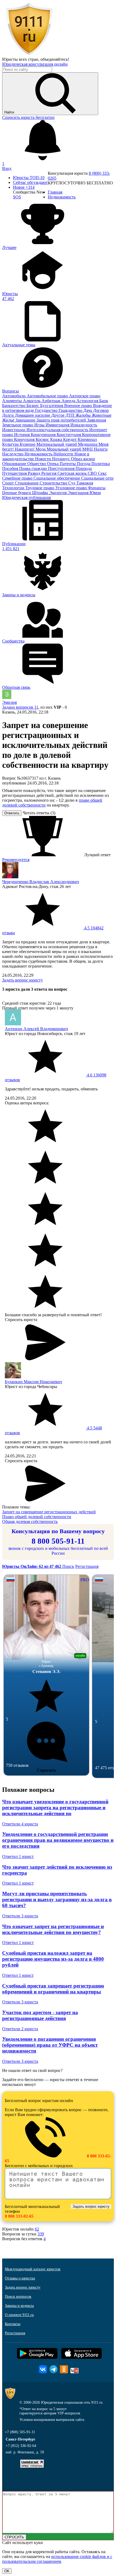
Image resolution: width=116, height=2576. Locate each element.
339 (41, 2234)
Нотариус (62, 459)
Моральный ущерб (64, 449)
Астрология (88, 401)
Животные (102, 415)
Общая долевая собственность (30, 1521)
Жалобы (84, 415)
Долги (8, 415)
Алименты (13, 401)
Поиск (68, 1566)
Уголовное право (72, 488)
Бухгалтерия (52, 406)
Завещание (26, 420)
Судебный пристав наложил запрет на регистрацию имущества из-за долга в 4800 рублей (53, 1959)
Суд (72, 483)
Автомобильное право (48, 396)
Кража (57, 439)
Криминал (87, 439)
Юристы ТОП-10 (29, 178)
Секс (102, 473)
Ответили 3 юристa (20, 1916)
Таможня (85, 483)
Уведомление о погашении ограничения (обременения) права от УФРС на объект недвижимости (50, 2045)
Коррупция (25, 439)
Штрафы (41, 493)
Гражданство (71, 410)
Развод (35, 473)
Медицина (88, 444)
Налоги (101, 449)
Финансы (97, 488)
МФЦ (88, 449)
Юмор (95, 493)
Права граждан (34, 468)
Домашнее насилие (33, 415)
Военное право (79, 406)
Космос (43, 439)
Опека (53, 464)
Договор (101, 410)
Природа (84, 468)
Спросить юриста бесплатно (28, 117)
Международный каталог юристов (33, 2269)
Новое (24, 187)
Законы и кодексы (19, 2306)
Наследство (13, 454)
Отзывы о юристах (20, 2278)
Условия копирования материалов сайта (52, 2420)
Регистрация (87, 1566)
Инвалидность (84, 425)
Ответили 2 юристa (20, 2029)
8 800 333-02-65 (19, 2216)
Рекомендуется (16, 860)
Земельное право (18, 425)
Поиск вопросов (18, 2297)
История (22, 435)
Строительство (54, 483)
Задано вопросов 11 (20, 707)
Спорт (8, 483)
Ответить (12, 813)
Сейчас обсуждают (30, 182)
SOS (17, 197)
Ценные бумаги (17, 493)
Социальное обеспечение (57, 478)
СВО (93, 473)
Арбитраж (52, 401)
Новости (44, 459)
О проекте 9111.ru (19, 2315)
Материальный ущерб (57, 444)
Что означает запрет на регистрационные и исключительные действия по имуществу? (53, 1929)
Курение (28, 444)
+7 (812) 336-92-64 (21, 2446)
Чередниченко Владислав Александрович (41, 882)
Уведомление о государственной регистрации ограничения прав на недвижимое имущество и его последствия (58, 1840)
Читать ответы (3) (39, 813)
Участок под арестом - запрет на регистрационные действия (40, 2015)
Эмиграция (79, 493)
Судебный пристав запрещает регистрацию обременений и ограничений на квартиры (53, 1989)
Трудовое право (40, 488)
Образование (15, 464)
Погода (84, 464)
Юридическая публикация (26, 497)
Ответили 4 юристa (20, 1824)
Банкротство (14, 406)
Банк (104, 401)
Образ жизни (83, 459)
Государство (47, 410)
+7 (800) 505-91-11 (20, 2432)
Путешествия (15, 473)
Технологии (14, 488)
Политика (101, 464)
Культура (11, 444)
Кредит (70, 439)
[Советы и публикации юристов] (29, 54)
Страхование (27, 483)
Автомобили (14, 396)
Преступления (62, 468)
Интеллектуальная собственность (58, 430)
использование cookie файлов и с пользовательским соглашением (57, 2559)
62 (37, 2229)
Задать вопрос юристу (23, 980)
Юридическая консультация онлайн (35, 64)
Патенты (68, 464)
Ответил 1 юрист (18, 1856)
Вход (7, 168)
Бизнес (33, 406)
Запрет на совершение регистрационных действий (49, 1512)
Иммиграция (58, 425)
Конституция (69, 435)
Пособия (11, 468)
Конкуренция (44, 435)
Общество (37, 464)
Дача (88, 410)
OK (7, 2571)
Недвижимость (39, 454)
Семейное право (18, 478)
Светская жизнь (73, 473)
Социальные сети (97, 478)
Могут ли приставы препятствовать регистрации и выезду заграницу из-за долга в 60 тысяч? (57, 1899)
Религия (49, 473)
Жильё (9, 420)
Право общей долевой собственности (37, 1517)
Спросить (46, 1770)
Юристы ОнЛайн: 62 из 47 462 (32, 1566)
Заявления (97, 420)
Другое (58, 415)
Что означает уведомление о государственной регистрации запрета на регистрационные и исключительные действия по (55, 1808)
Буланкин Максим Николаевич (33, 1382)
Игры (40, 425)
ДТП (71, 415)
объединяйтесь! (55, 59)
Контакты (13, 2324)
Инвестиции (14, 430)
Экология (58, 493)
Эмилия (9, 702)
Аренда (69, 401)
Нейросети (64, 454)
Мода (41, 449)
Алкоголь (32, 401)
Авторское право (85, 396)
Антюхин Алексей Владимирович (36, 1029)
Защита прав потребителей (62, 420)
